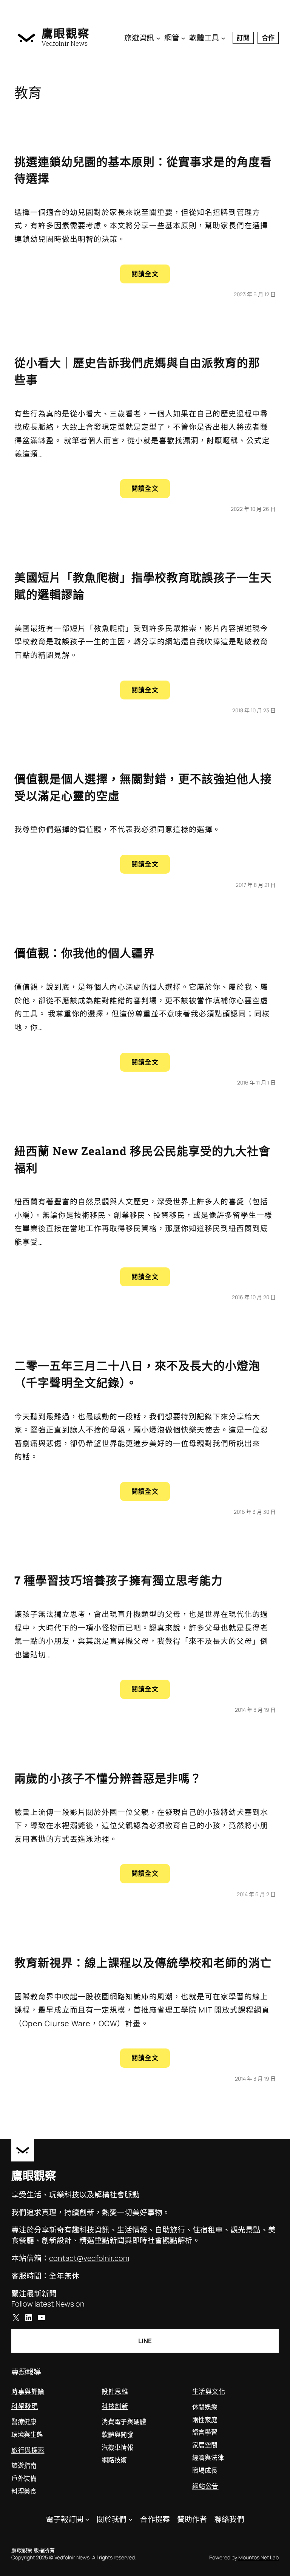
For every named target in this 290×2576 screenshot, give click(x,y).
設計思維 (115, 2391)
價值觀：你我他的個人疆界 (85, 953)
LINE (145, 2341)
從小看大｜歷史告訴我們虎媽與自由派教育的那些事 (137, 371)
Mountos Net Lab (258, 2557)
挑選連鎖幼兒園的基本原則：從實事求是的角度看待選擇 (143, 170)
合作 (268, 38)
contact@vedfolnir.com (89, 2258)
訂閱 (243, 38)
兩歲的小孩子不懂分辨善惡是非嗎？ (108, 1778)
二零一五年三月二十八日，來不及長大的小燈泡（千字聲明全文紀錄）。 (137, 1374)
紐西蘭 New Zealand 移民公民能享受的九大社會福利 (142, 1159)
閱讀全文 (151, 276)
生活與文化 (209, 2391)
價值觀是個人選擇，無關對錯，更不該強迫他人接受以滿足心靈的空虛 (143, 787)
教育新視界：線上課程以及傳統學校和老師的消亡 (143, 1963)
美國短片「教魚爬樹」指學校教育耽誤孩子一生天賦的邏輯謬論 (143, 586)
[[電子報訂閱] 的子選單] (87, 2519)
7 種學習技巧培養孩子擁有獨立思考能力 (119, 1580)
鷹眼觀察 (66, 33)
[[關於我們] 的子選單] (131, 2519)
